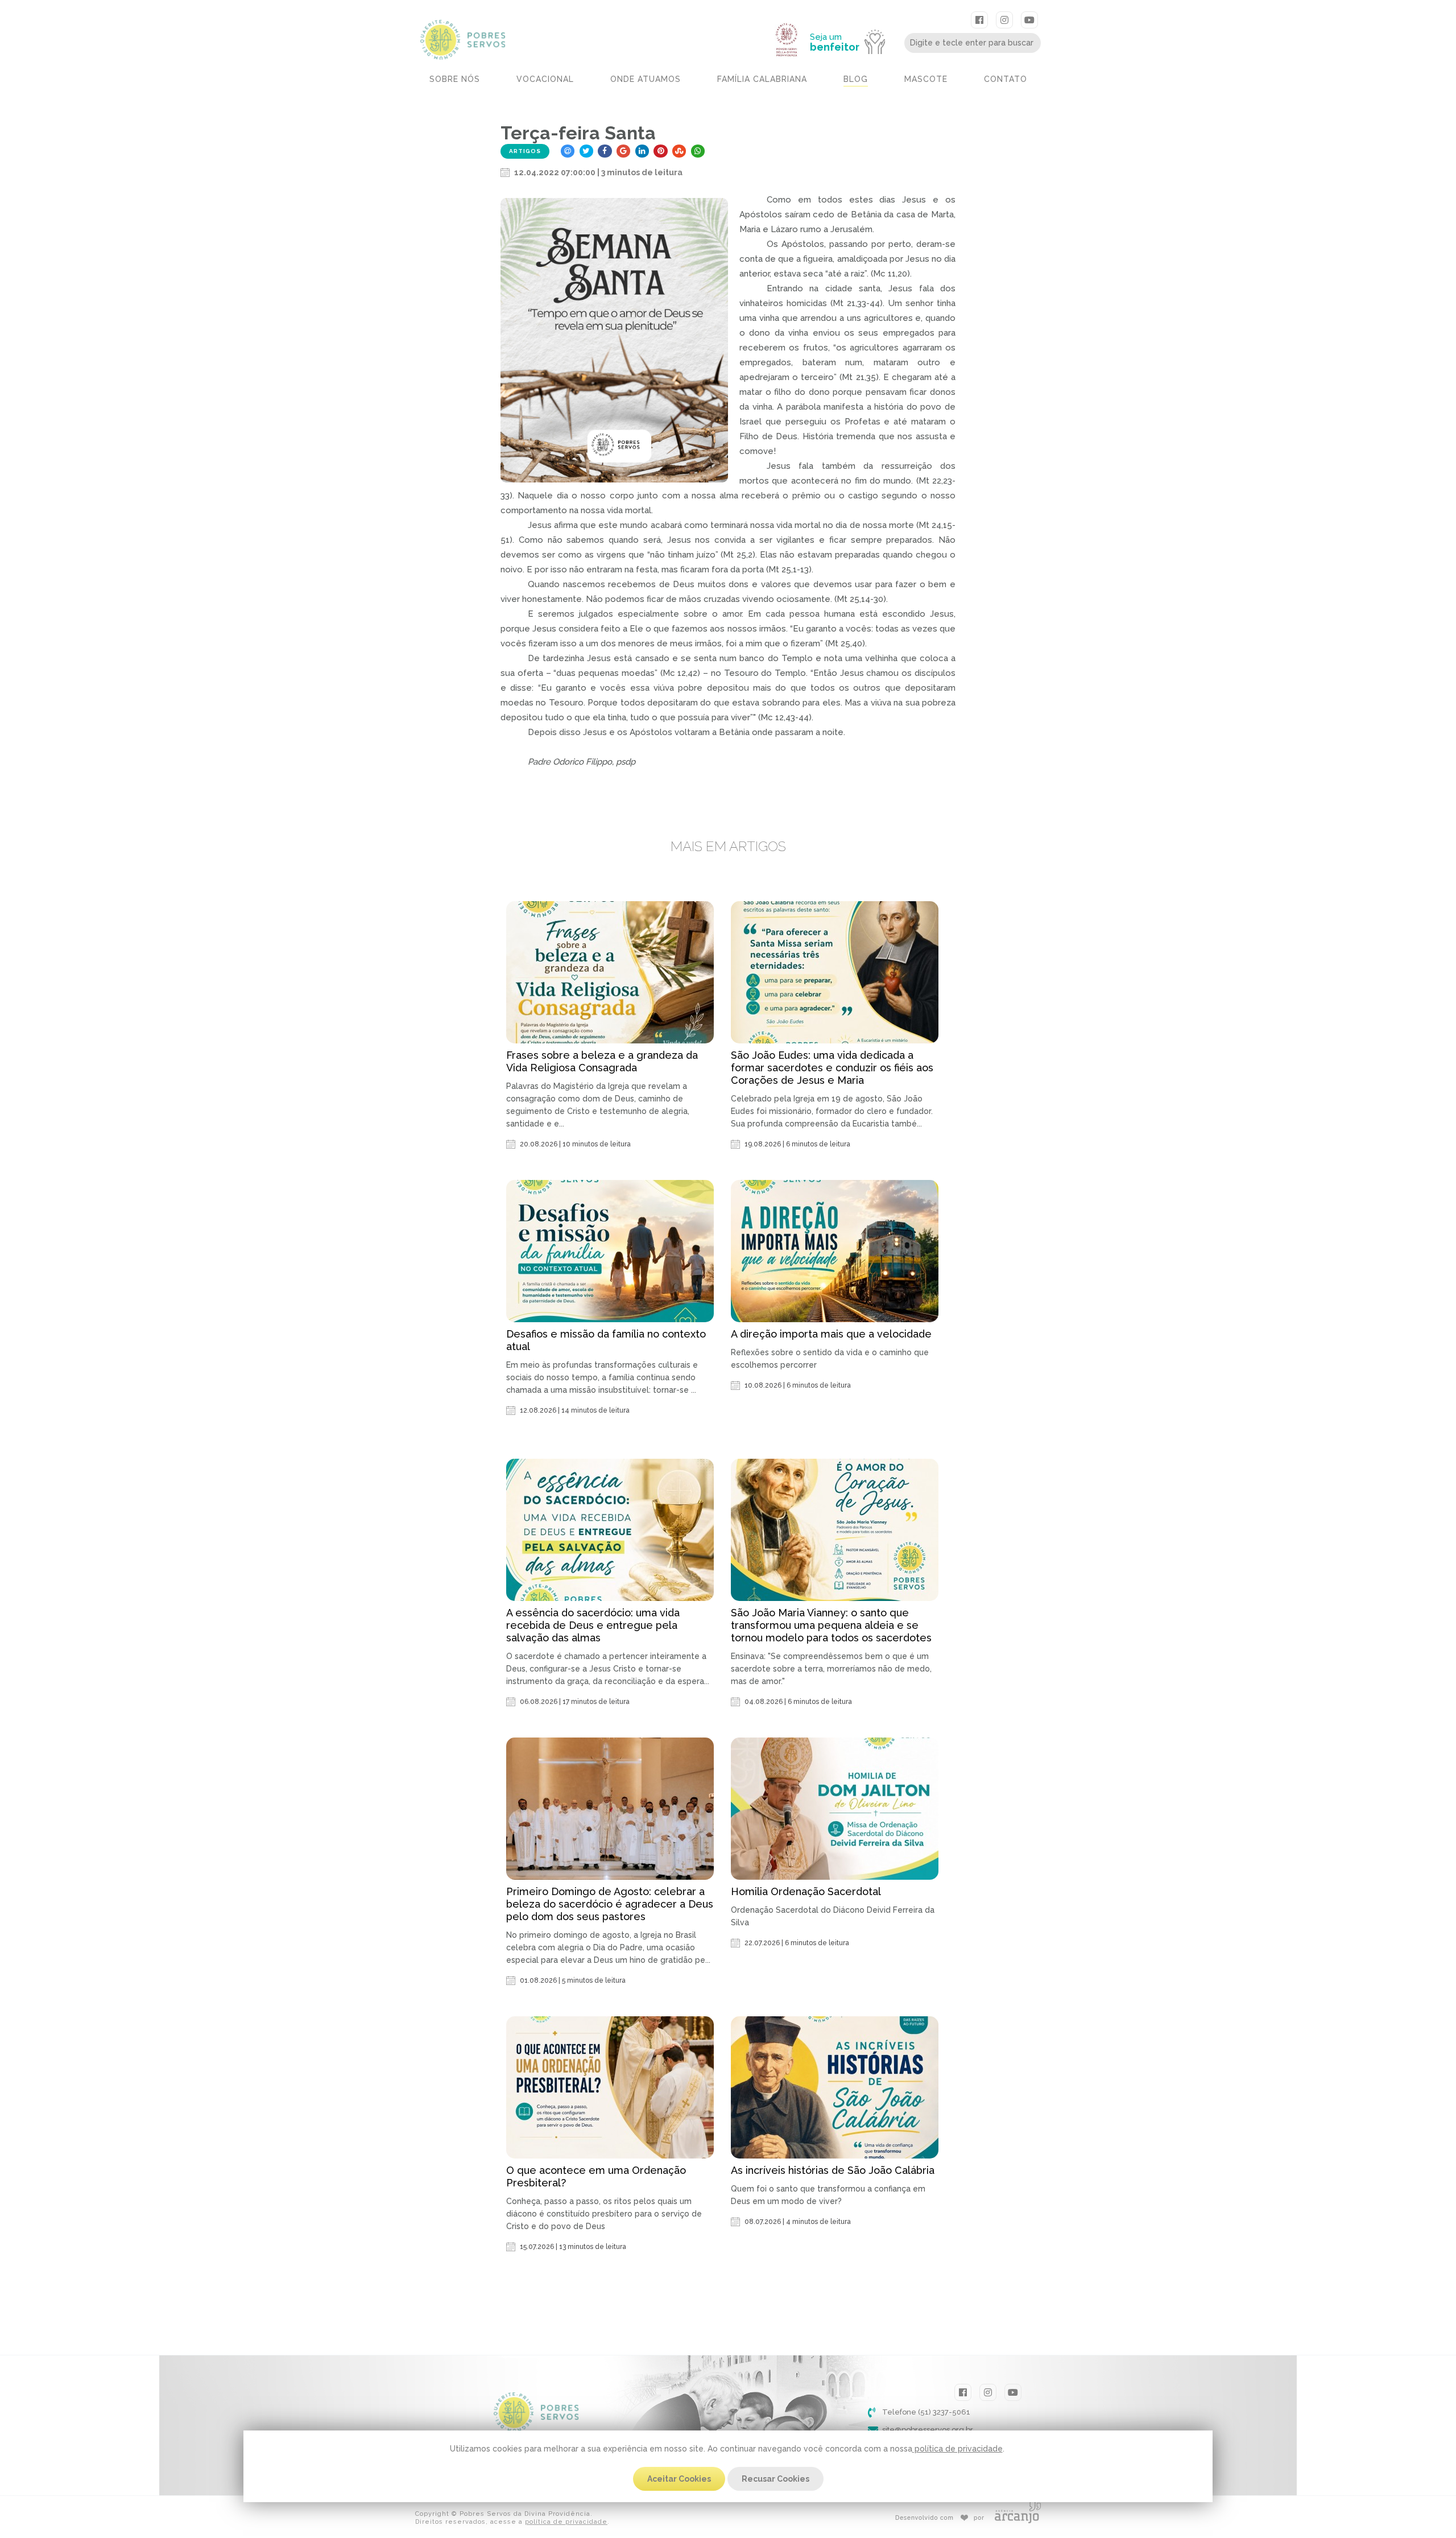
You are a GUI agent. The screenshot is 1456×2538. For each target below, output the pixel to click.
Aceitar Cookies (679, 2479)
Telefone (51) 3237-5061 (926, 2412)
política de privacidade (957, 2449)
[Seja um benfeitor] (853, 18)
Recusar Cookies (775, 2479)
